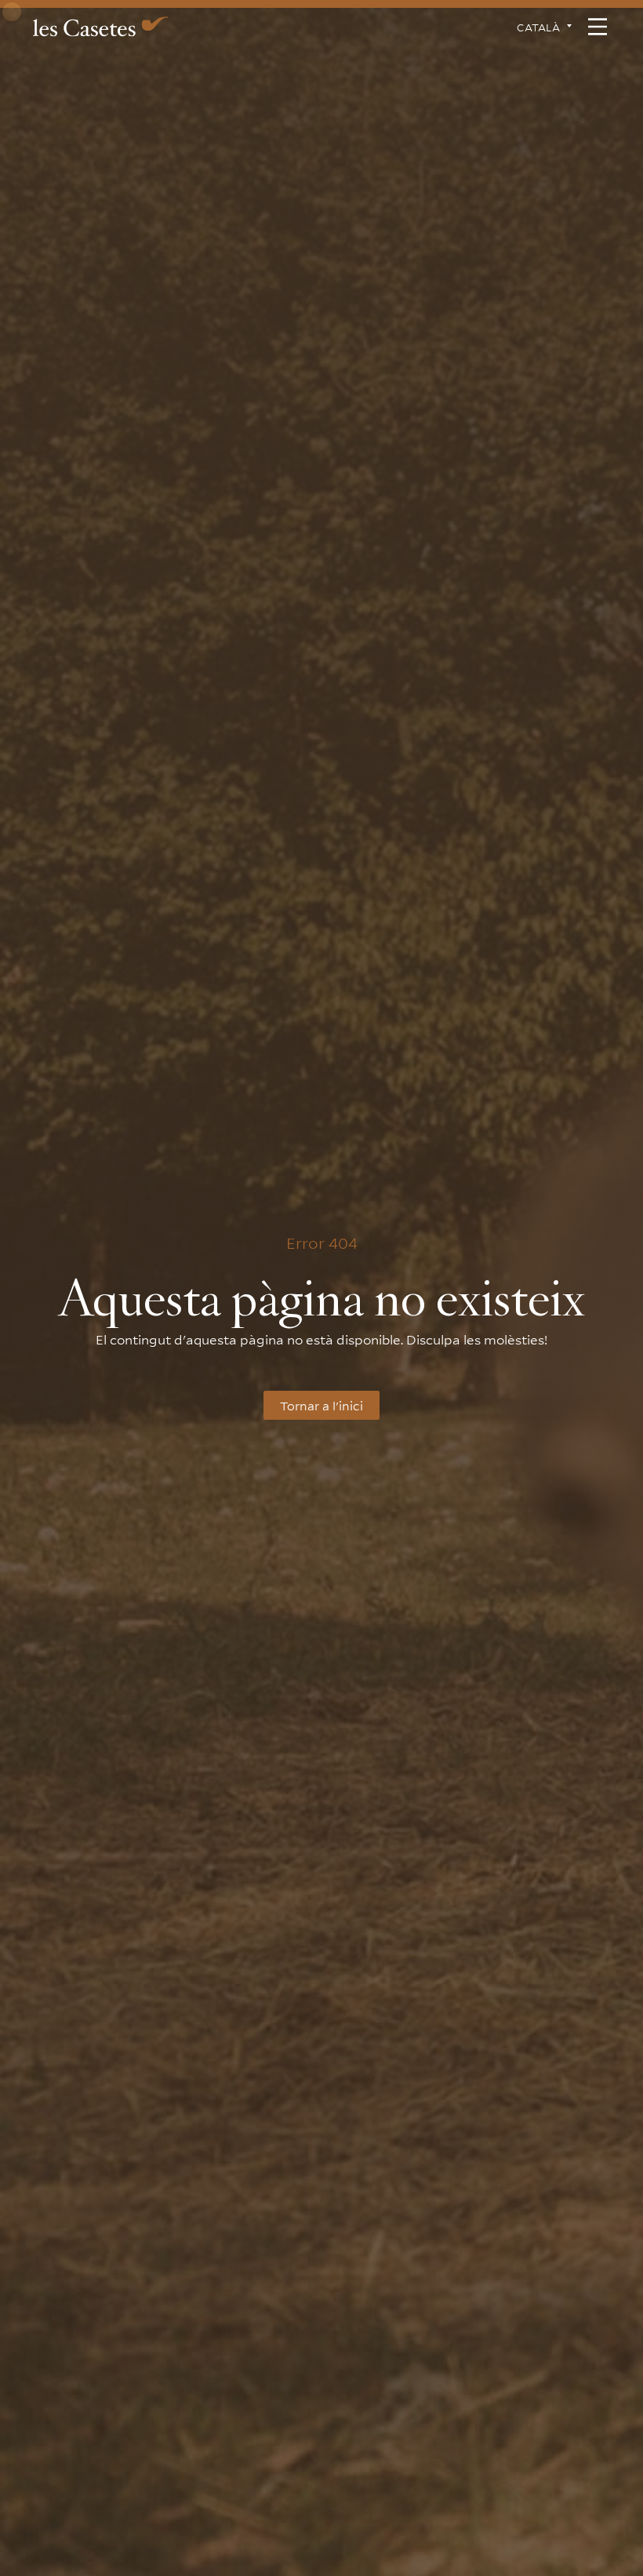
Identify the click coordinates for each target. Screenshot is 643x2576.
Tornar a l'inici (321, 1405)
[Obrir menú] (598, 27)
